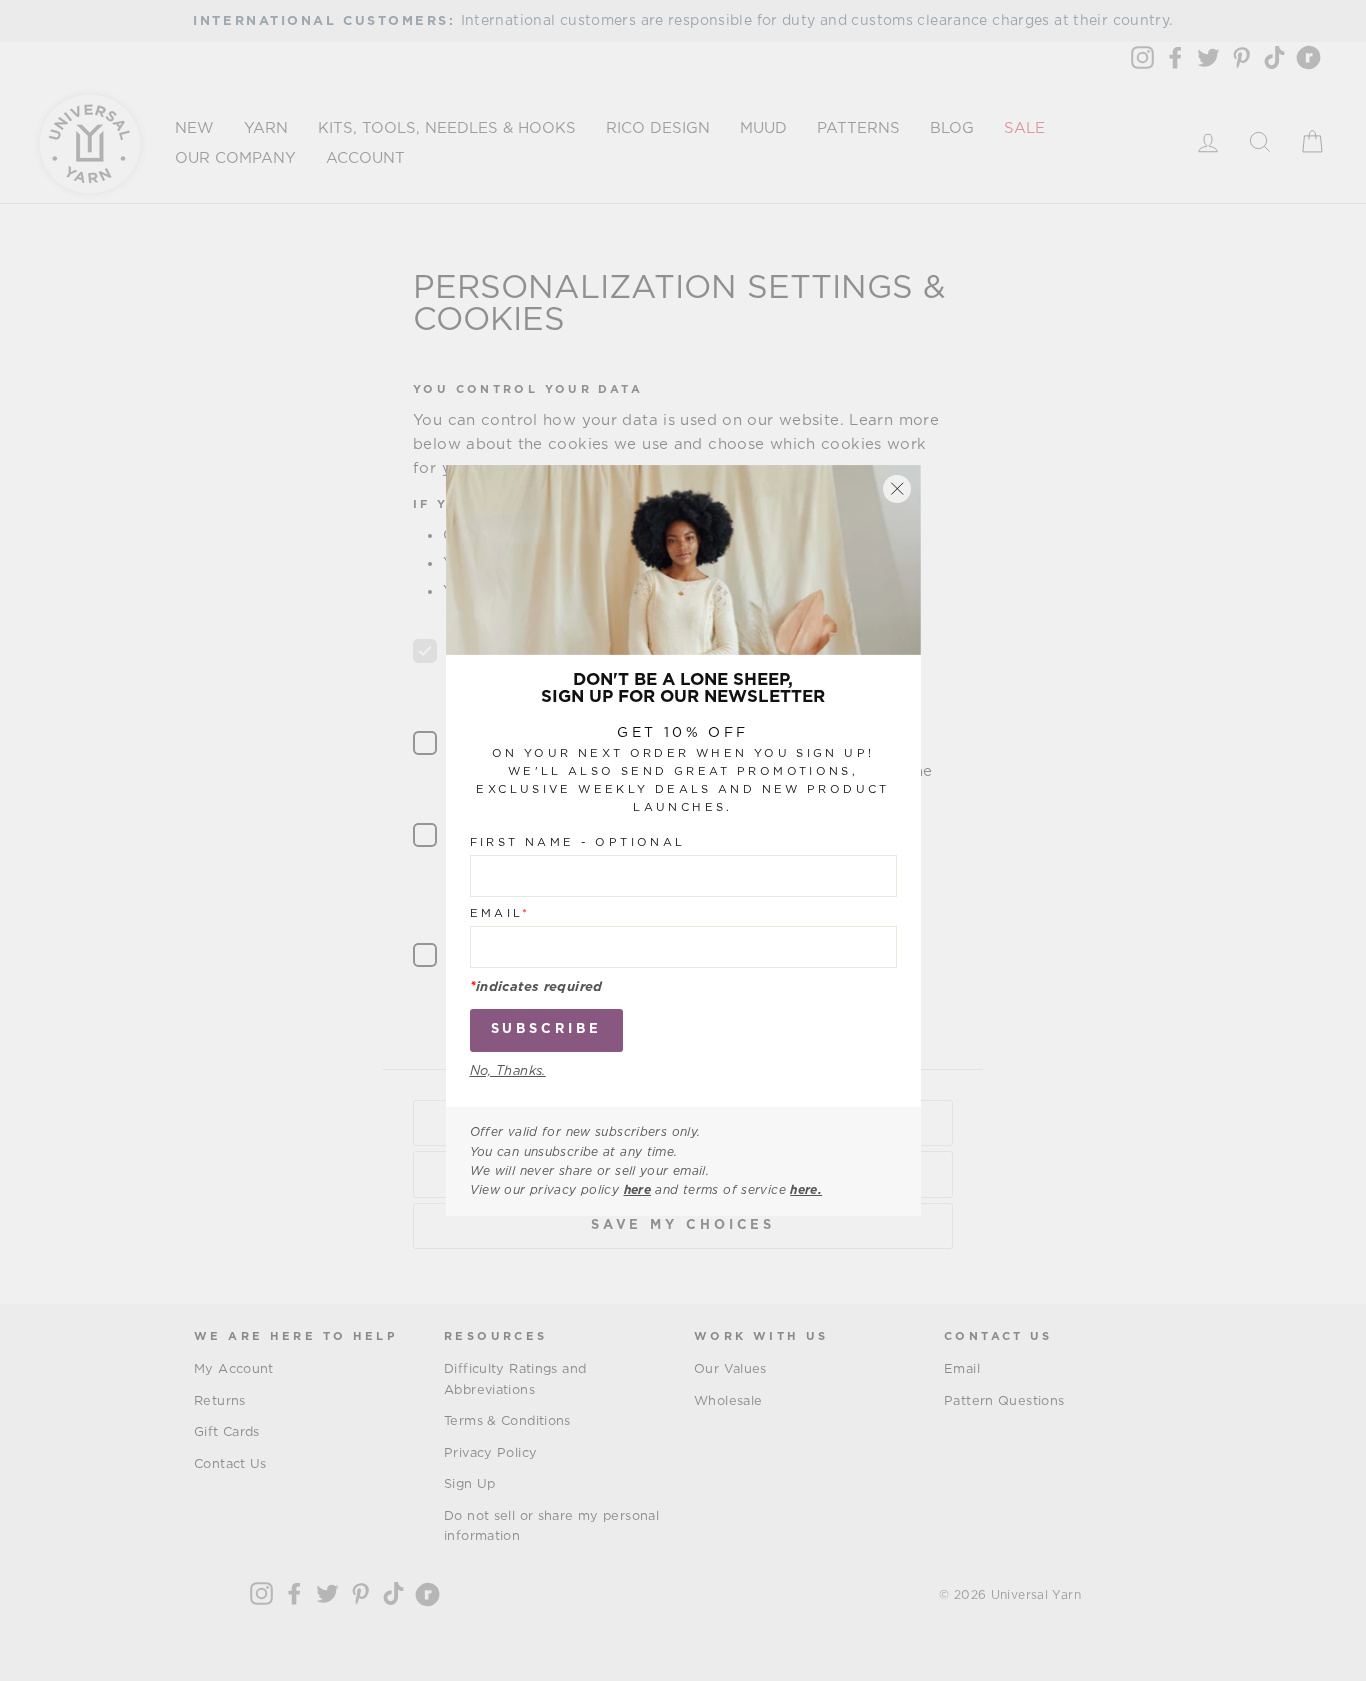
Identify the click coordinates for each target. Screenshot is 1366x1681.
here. (806, 1190)
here (638, 1190)
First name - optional (578, 842)
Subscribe (546, 1029)
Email (500, 913)
